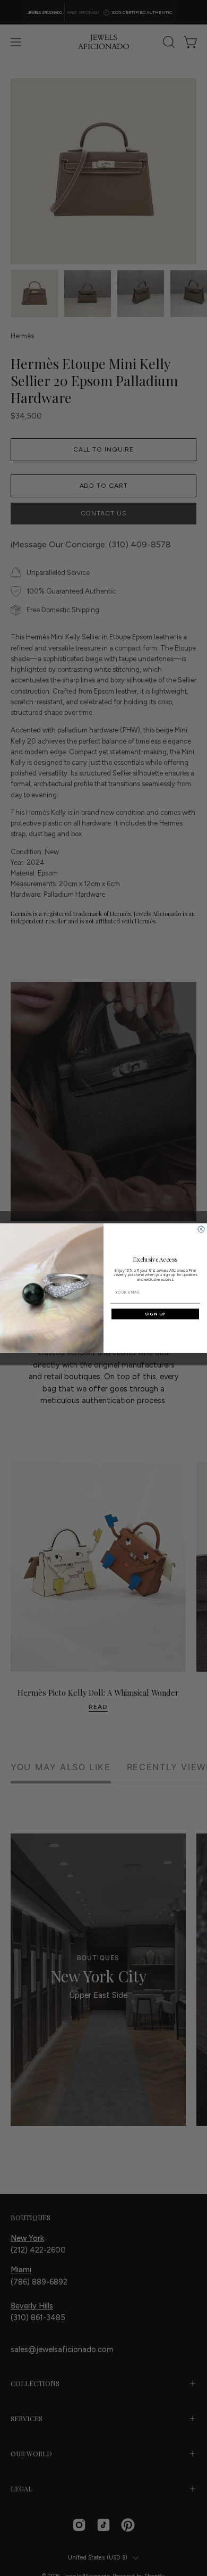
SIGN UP (155, 1314)
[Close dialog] (201, 1229)
